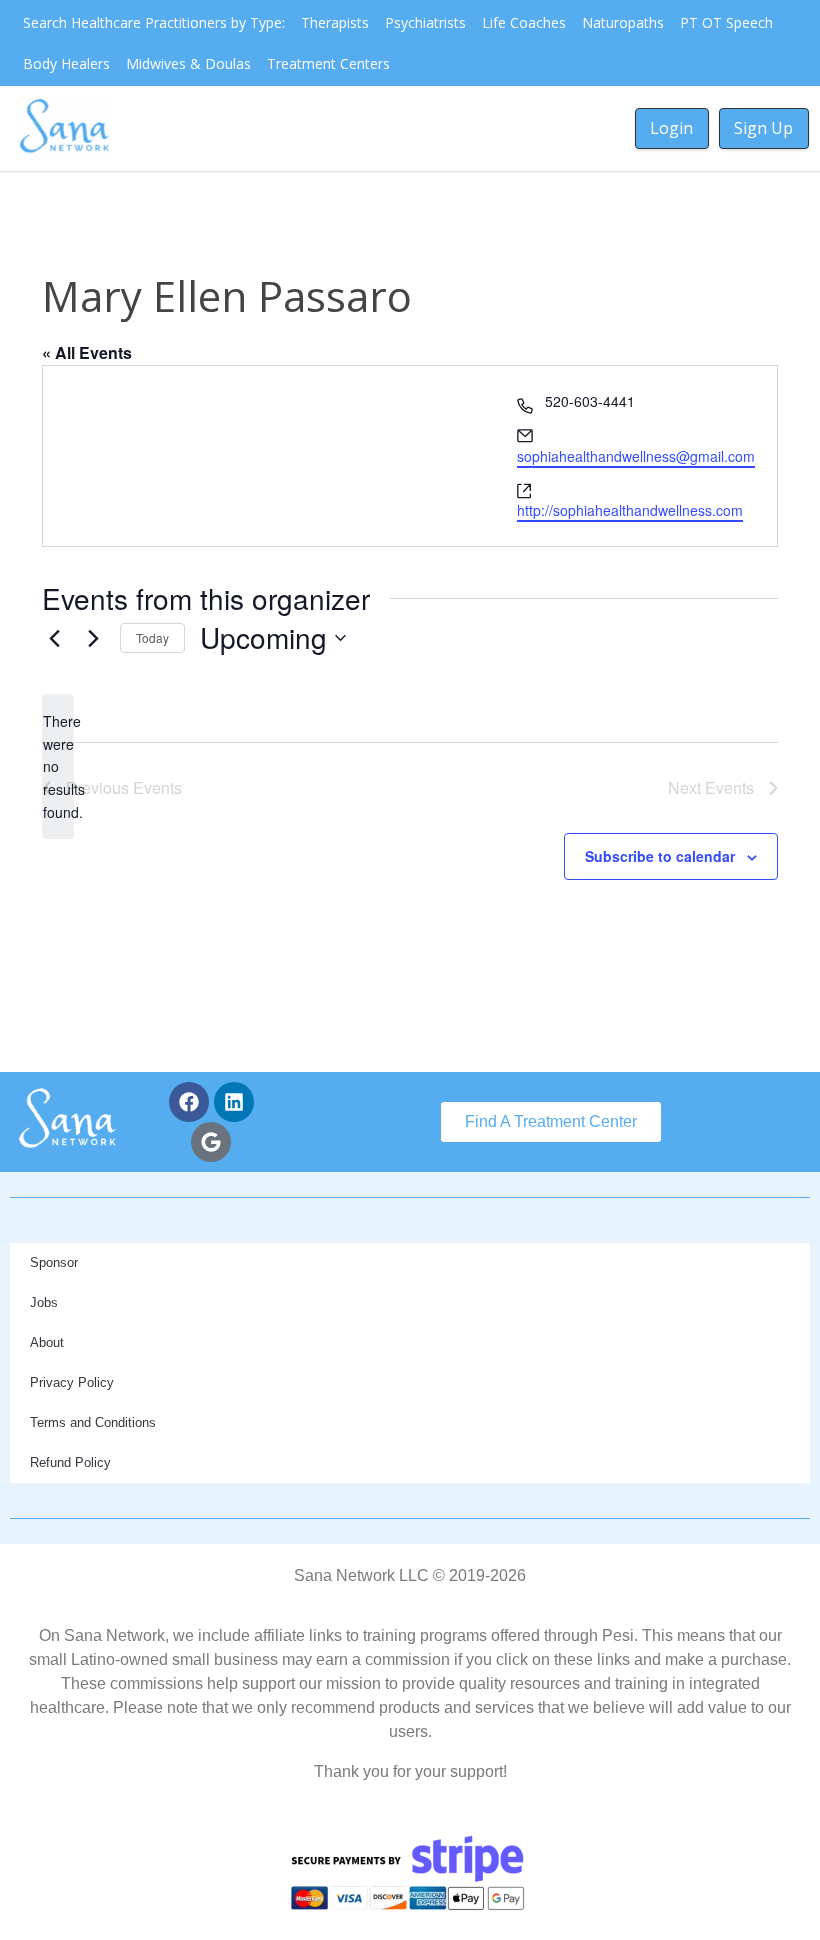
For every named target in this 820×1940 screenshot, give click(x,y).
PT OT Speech (726, 22)
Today (152, 637)
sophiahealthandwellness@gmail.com (636, 456)
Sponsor (54, 1262)
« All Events (87, 352)
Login (671, 128)
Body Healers (66, 63)
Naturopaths (623, 22)
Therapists (335, 22)
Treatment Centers (328, 63)
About (47, 1342)
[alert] (58, 766)
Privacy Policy (72, 1382)
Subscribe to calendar (660, 856)
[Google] (211, 1142)
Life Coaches (524, 22)
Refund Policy (70, 1462)
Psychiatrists (425, 22)
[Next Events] (93, 638)
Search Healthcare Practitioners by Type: (154, 22)
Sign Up (763, 128)
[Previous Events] (54, 638)
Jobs (44, 1302)
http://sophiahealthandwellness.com (630, 510)
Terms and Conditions (93, 1422)
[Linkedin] (234, 1102)
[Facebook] (189, 1102)
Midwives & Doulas (188, 63)
